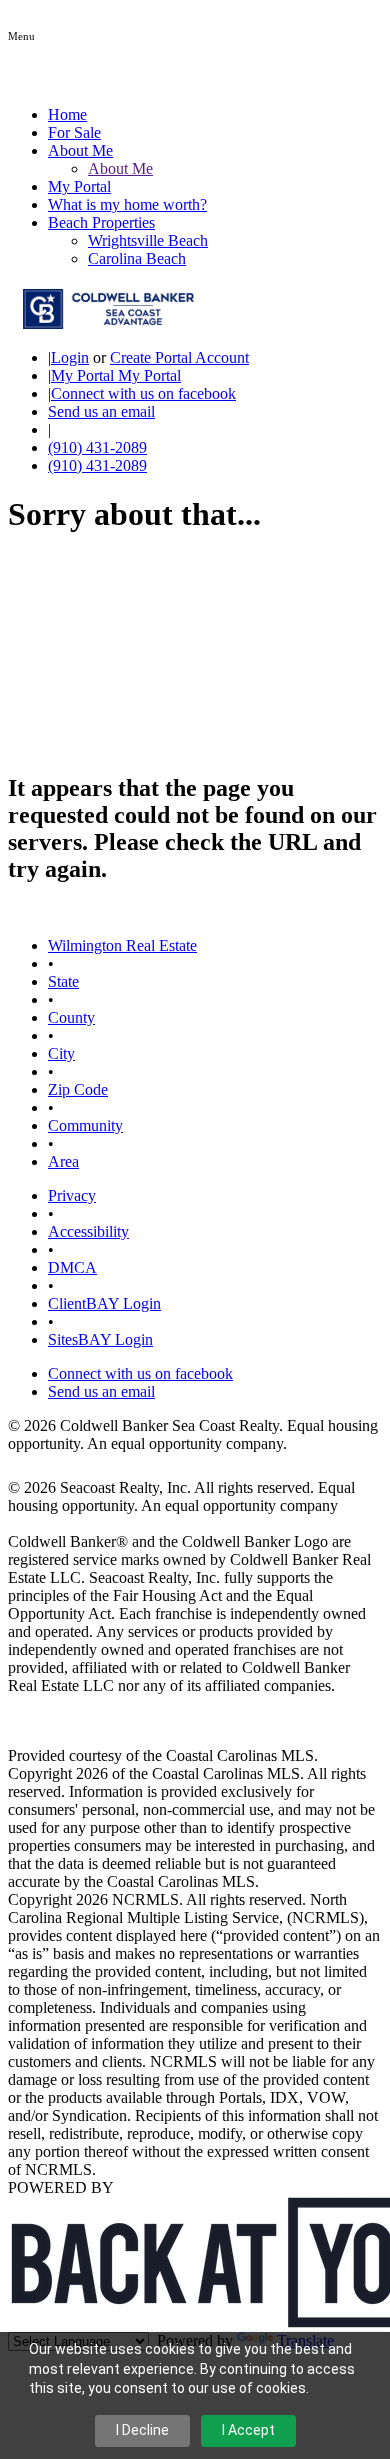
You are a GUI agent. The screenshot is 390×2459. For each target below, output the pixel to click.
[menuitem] (235, 169)
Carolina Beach (137, 258)
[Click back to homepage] (101, 323)
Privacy (72, 1195)
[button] (21, 34)
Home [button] (67, 114)
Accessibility (88, 1231)
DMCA (72, 1267)
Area (63, 1161)
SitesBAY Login (100, 1339)
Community (85, 1125)
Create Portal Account (179, 357)
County (71, 1017)
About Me (120, 168)
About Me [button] (80, 150)
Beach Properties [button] (101, 222)
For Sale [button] (74, 132)
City (61, 1053)
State (63, 981)
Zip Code (78, 1089)
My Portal (147, 375)
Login (70, 357)
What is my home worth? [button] (127, 204)
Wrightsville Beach (148, 240)
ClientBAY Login (104, 1303)
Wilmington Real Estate (122, 945)
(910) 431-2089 (97, 447)
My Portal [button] (79, 186)
